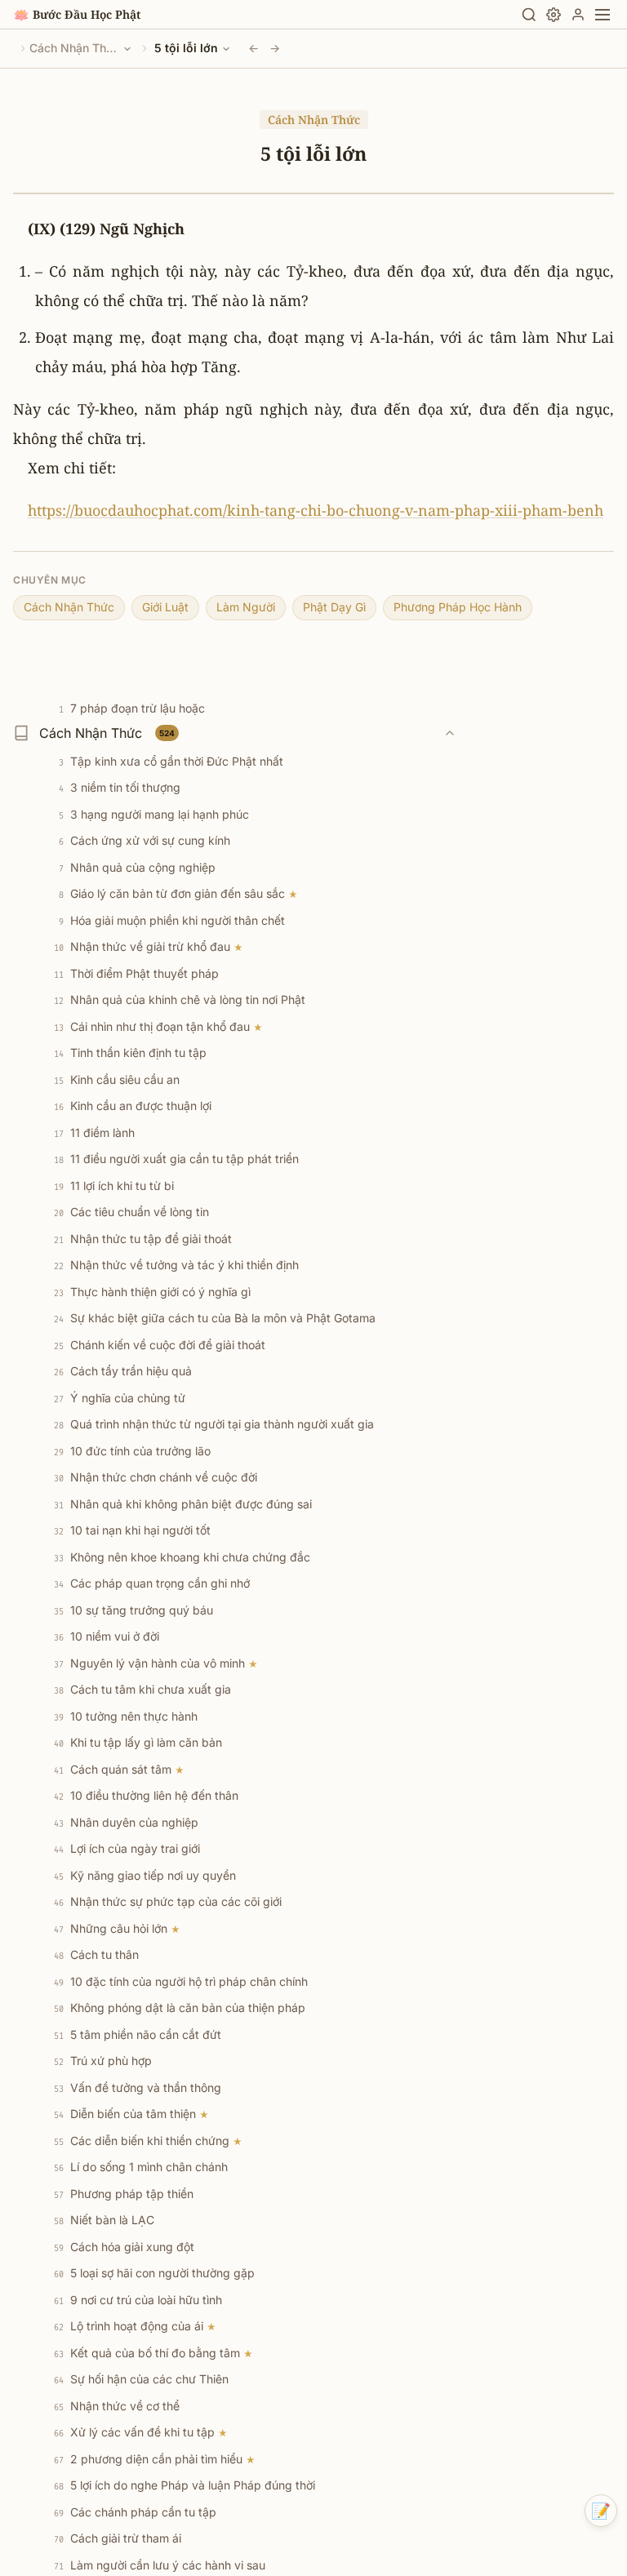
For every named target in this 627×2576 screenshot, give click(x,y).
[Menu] (603, 15)
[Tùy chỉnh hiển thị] (554, 15)
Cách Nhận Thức (74, 48)
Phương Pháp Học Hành (458, 607)
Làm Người (246, 607)
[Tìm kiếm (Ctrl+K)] (529, 15)
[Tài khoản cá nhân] (578, 15)
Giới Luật (165, 607)
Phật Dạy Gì (334, 607)
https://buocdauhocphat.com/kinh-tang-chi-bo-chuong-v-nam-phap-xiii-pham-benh (316, 510)
